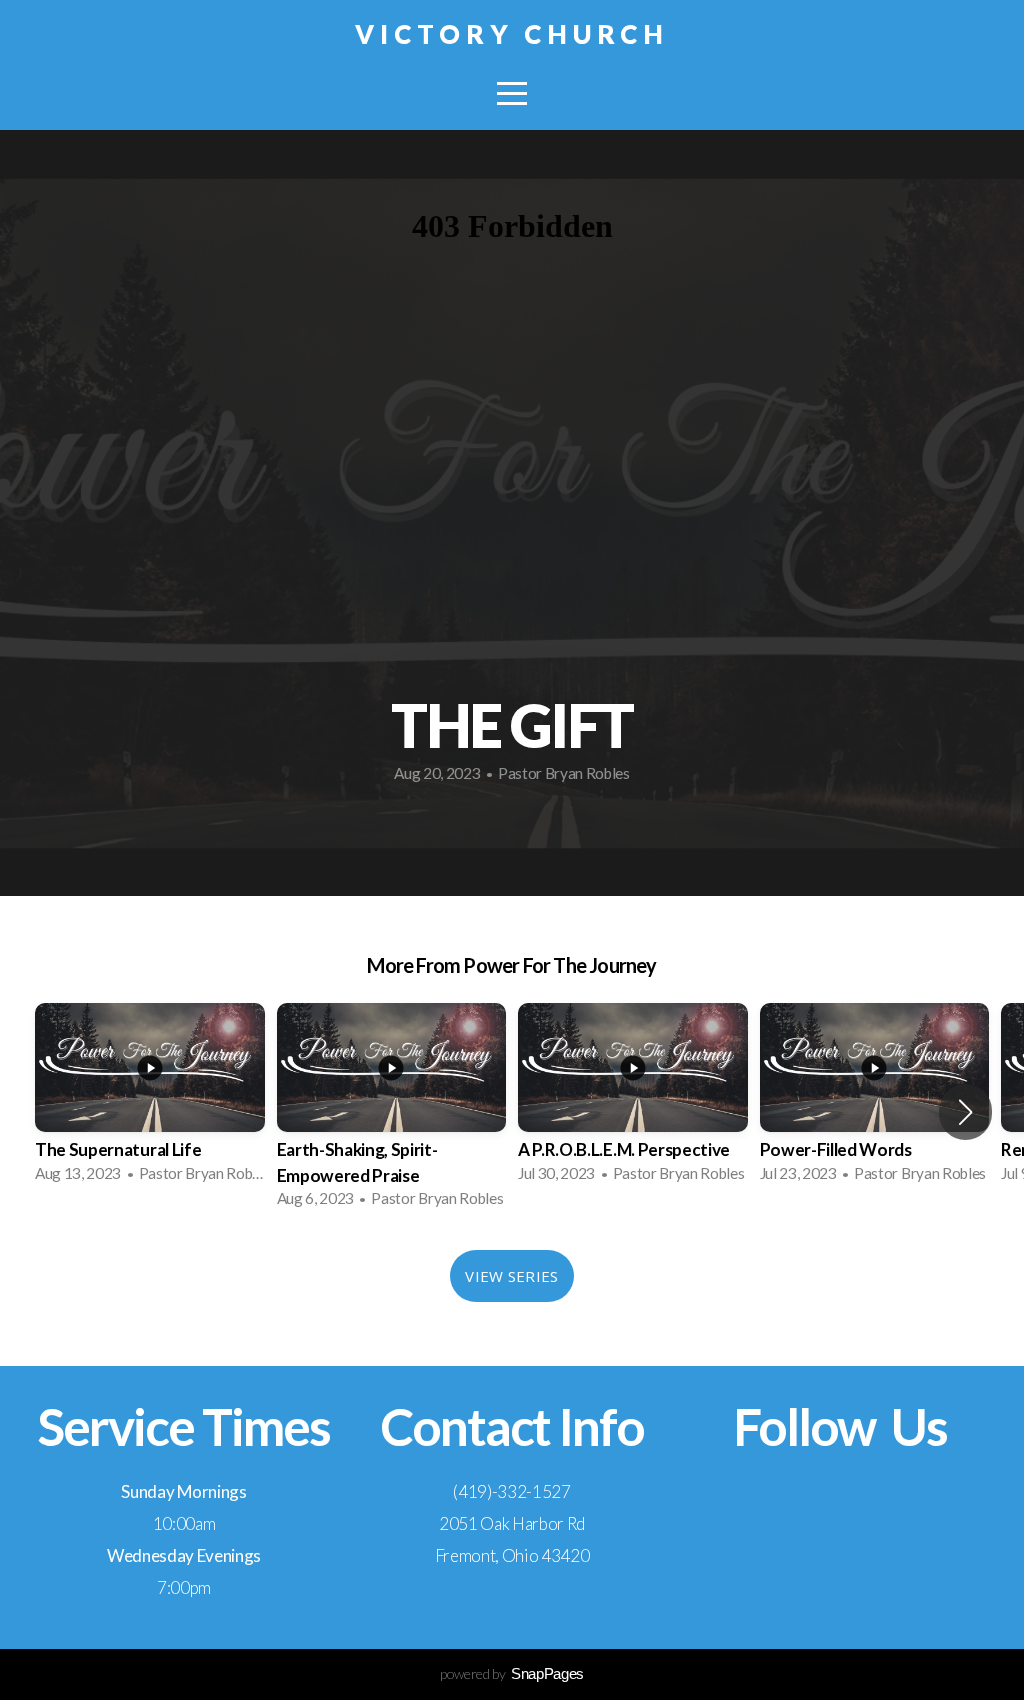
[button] (965, 1112)
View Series (511, 1276)
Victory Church (512, 34)
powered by (512, 1673)
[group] (150, 1099)
